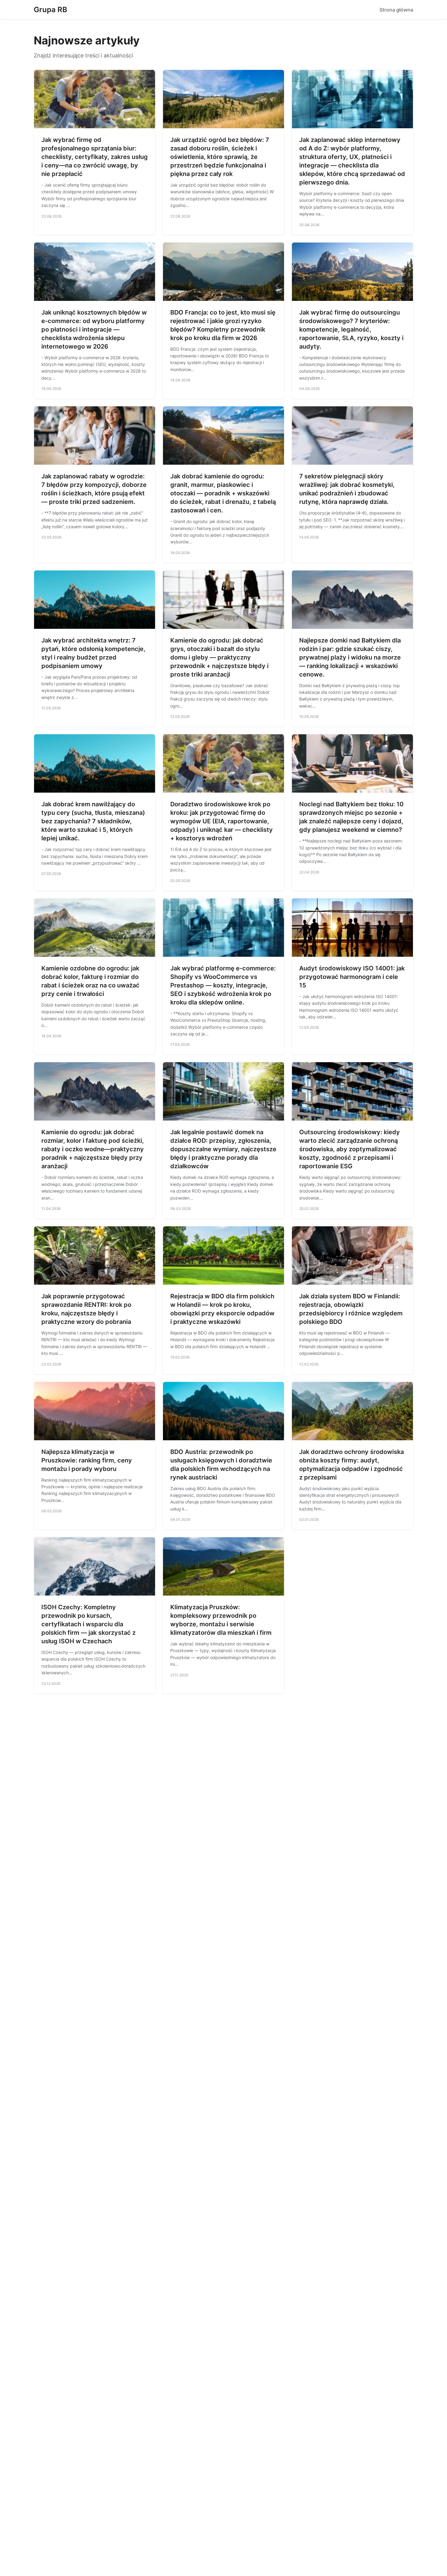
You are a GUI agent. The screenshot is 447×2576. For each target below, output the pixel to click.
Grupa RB (50, 10)
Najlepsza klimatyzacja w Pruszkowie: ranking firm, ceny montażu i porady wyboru (87, 1460)
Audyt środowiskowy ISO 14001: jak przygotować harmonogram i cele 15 (352, 977)
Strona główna (396, 10)
